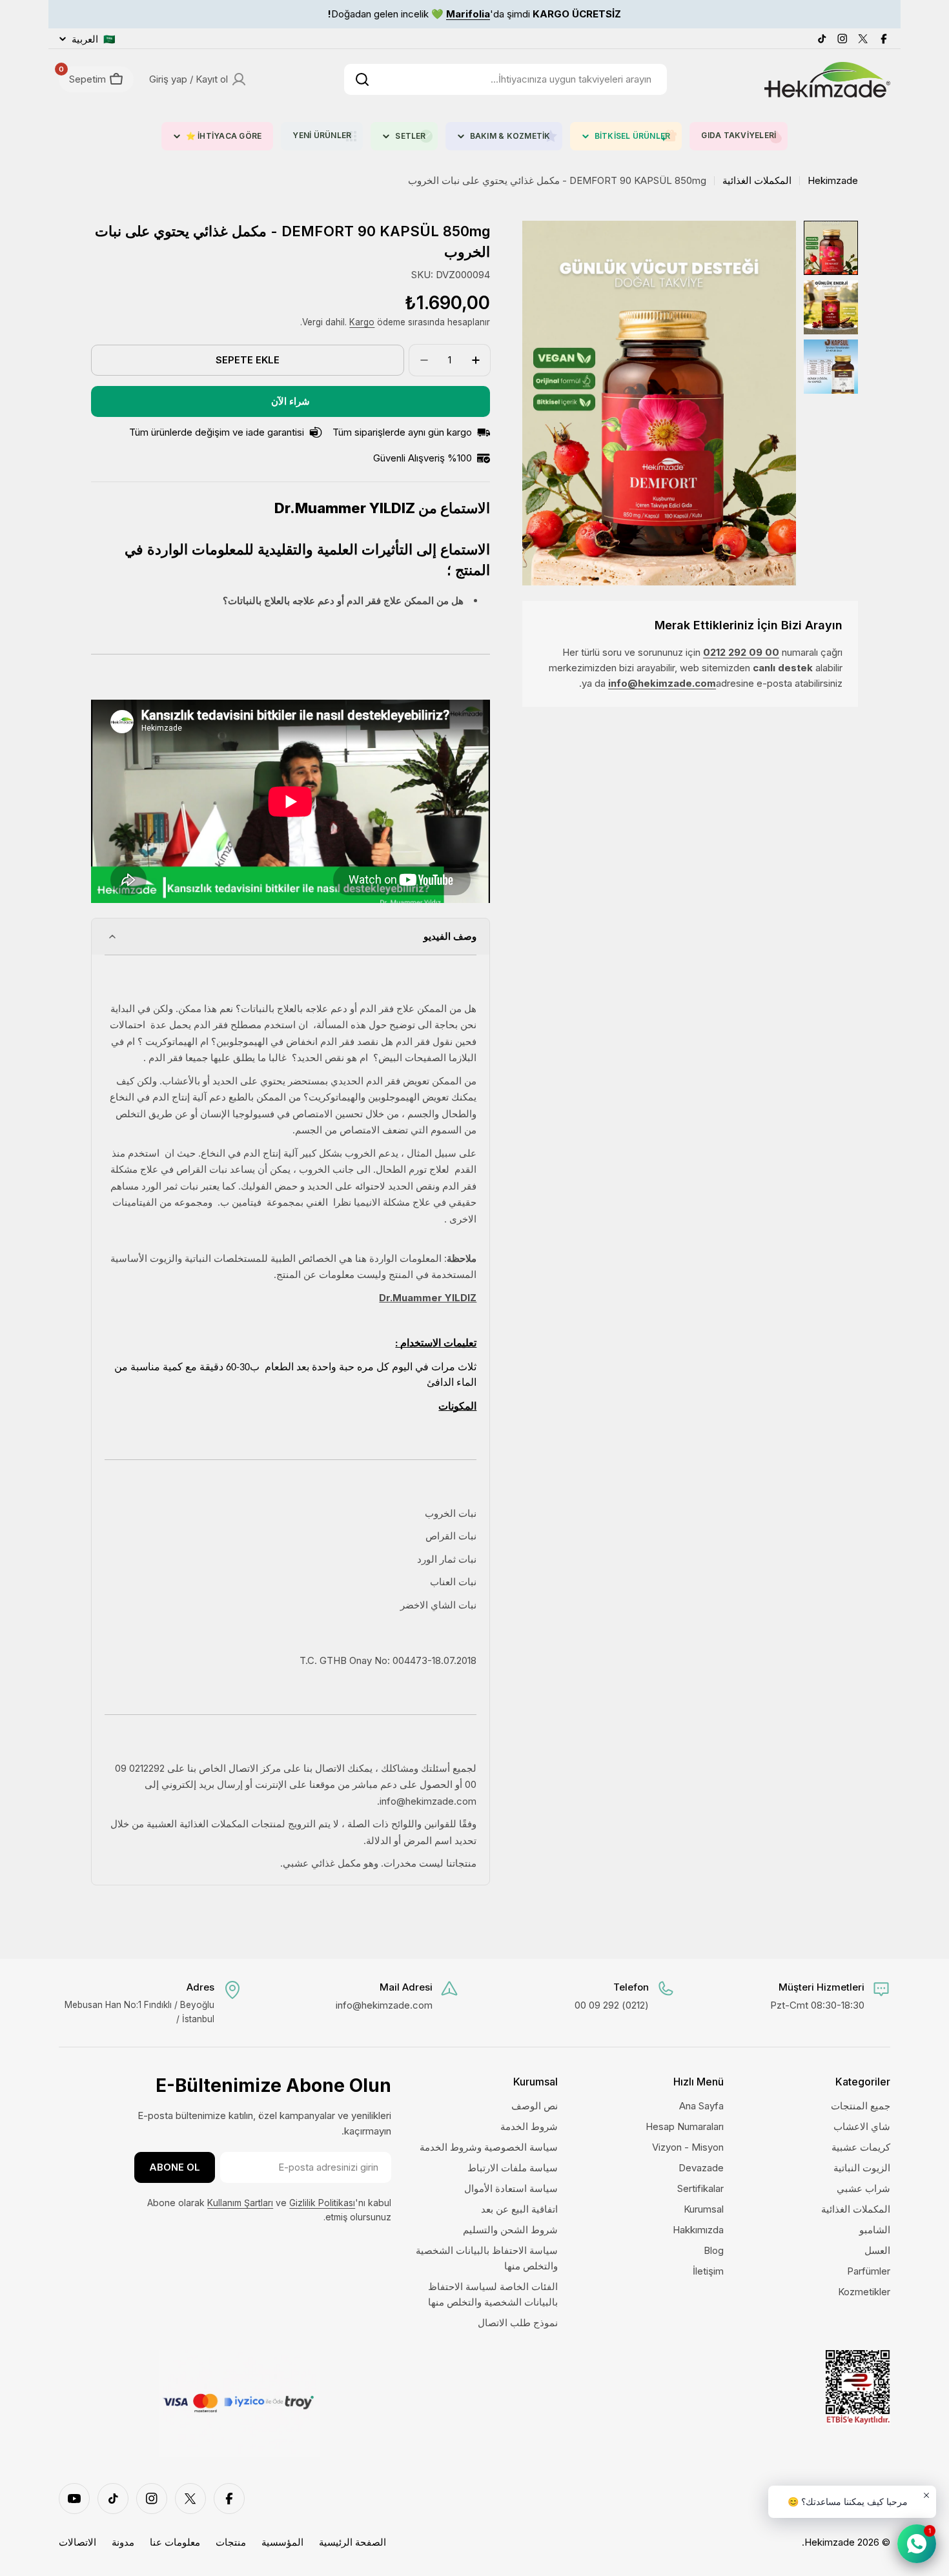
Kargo (362, 322)
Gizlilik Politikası (322, 2203)
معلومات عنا (175, 2542)
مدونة (123, 2542)
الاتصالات (77, 2542)
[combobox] (505, 79)
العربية (94, 39)
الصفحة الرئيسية (352, 2542)
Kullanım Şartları (240, 2203)
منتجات (231, 2542)
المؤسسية (282, 2542)
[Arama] (362, 79)
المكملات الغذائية (757, 180)
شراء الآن (291, 401)
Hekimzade (833, 180)
